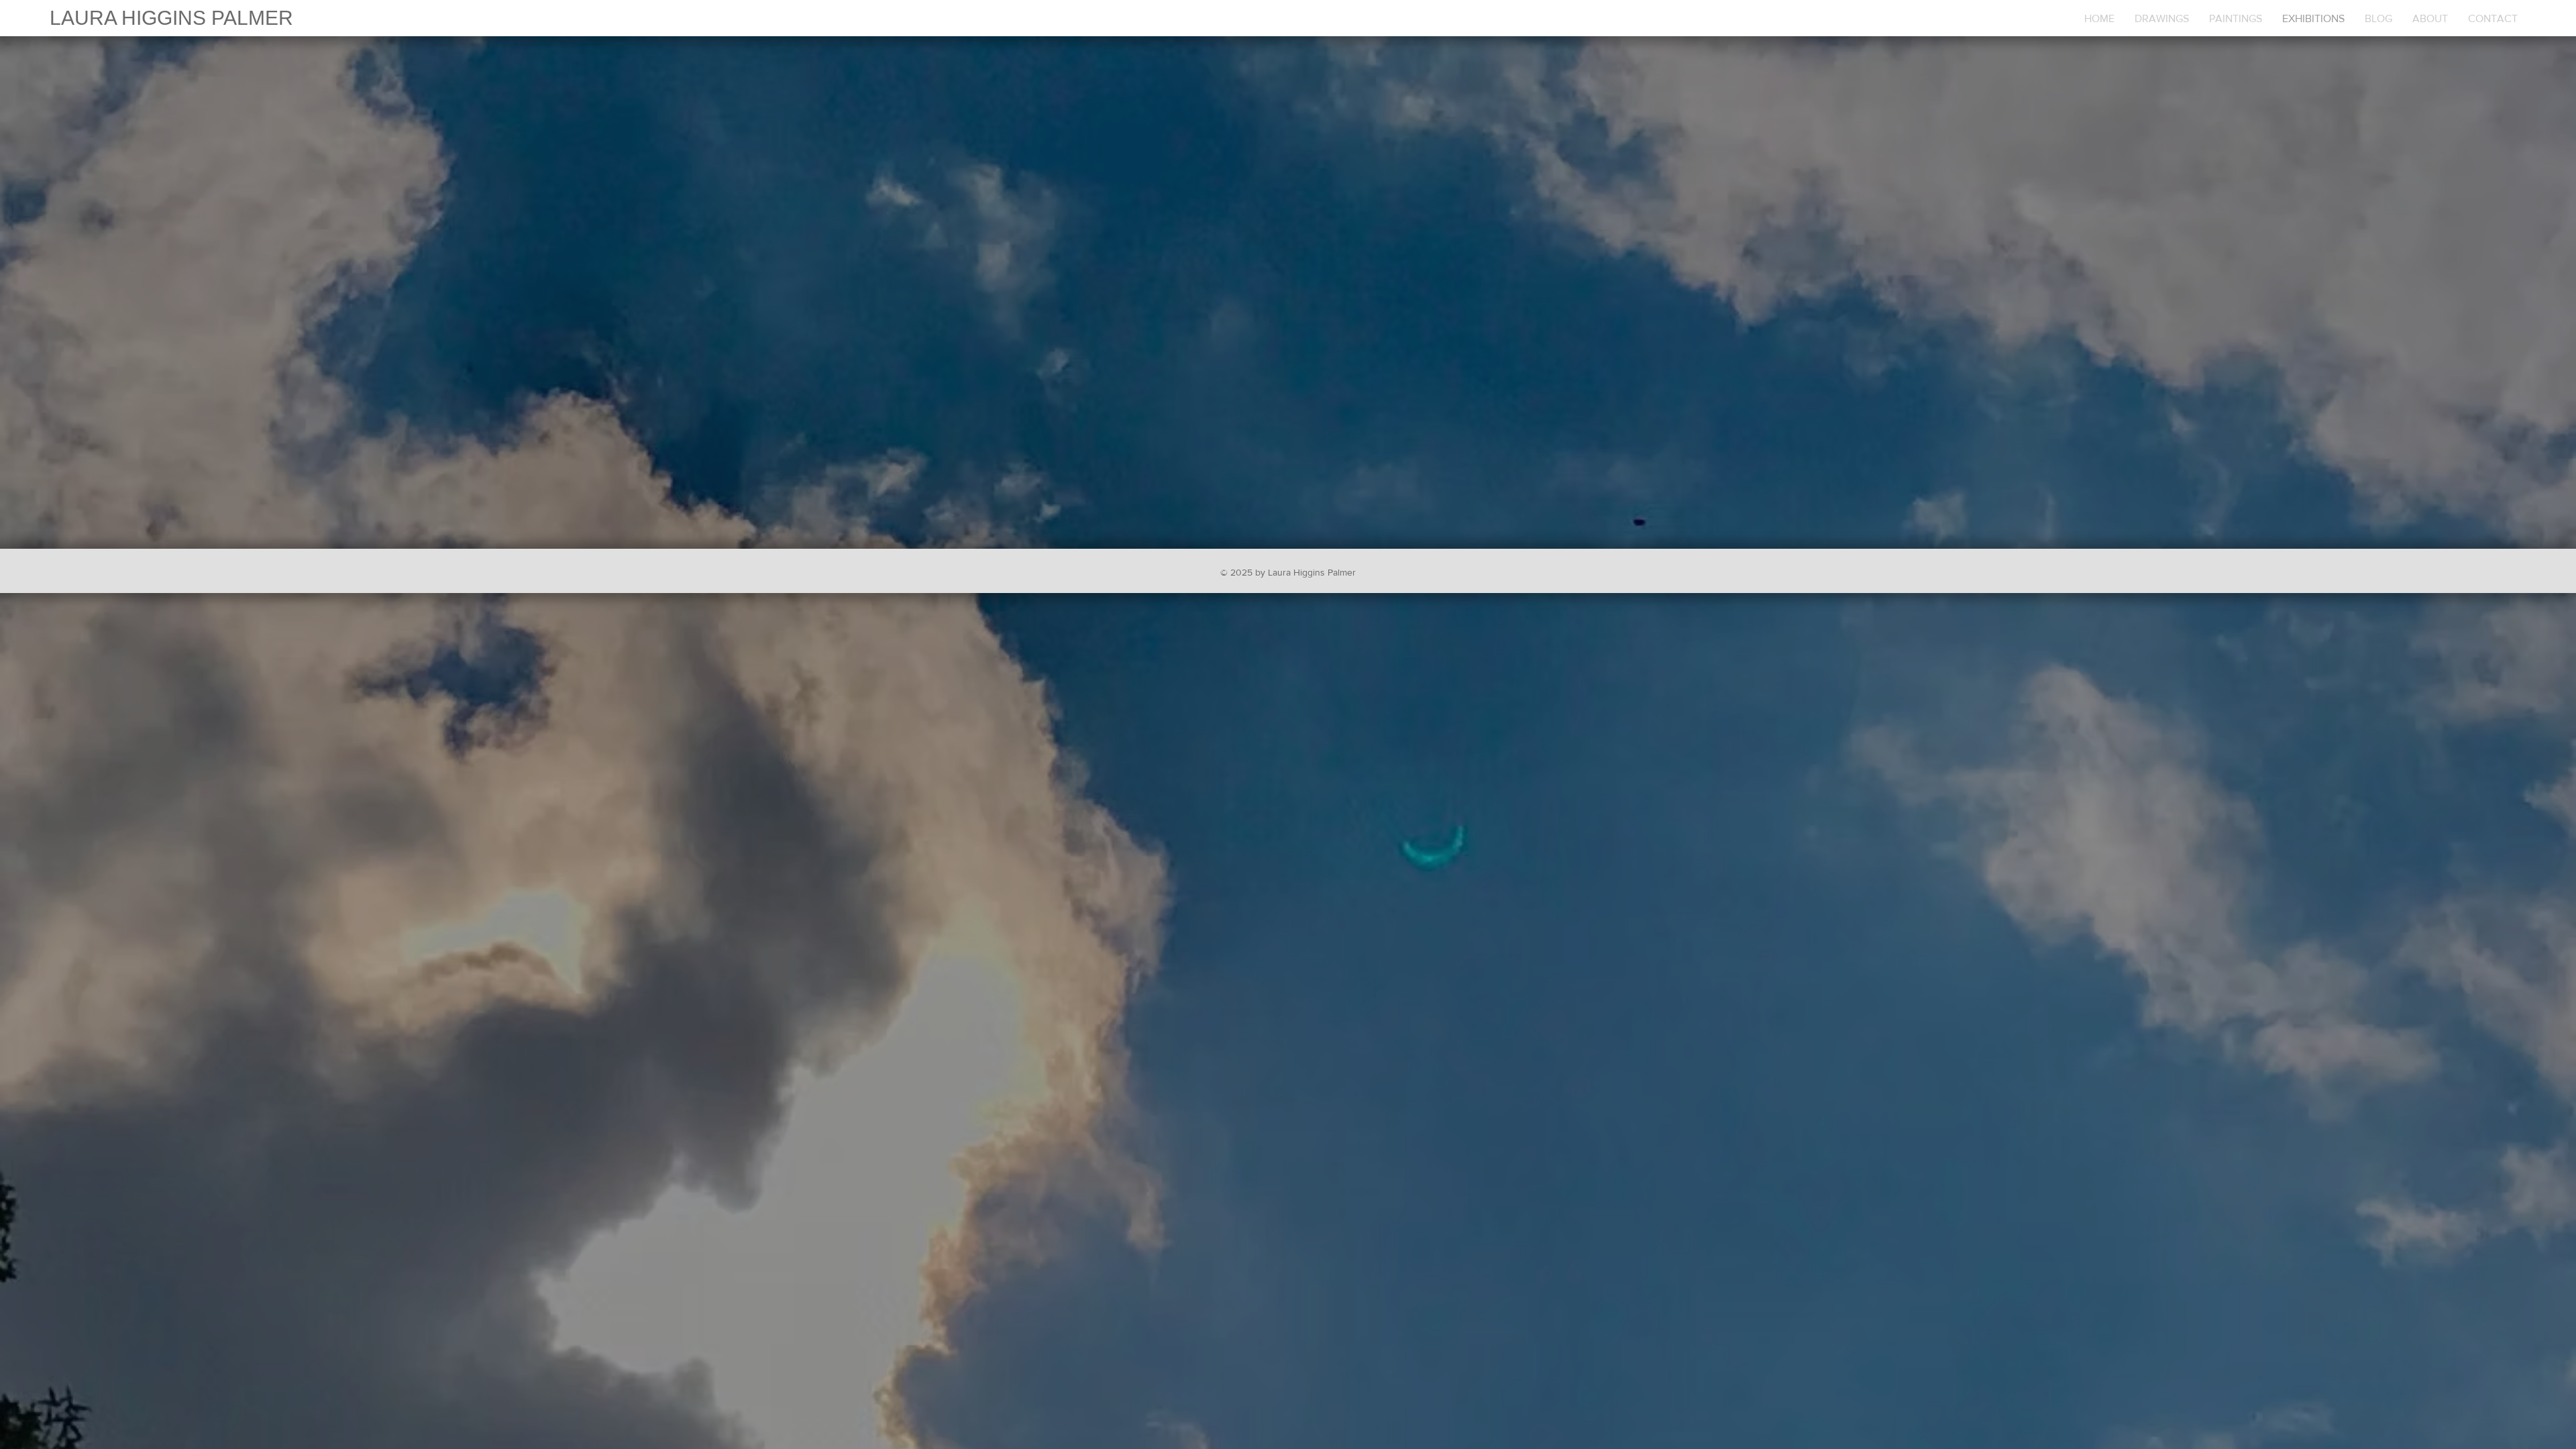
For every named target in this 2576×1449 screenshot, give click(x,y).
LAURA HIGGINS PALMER (171, 18)
